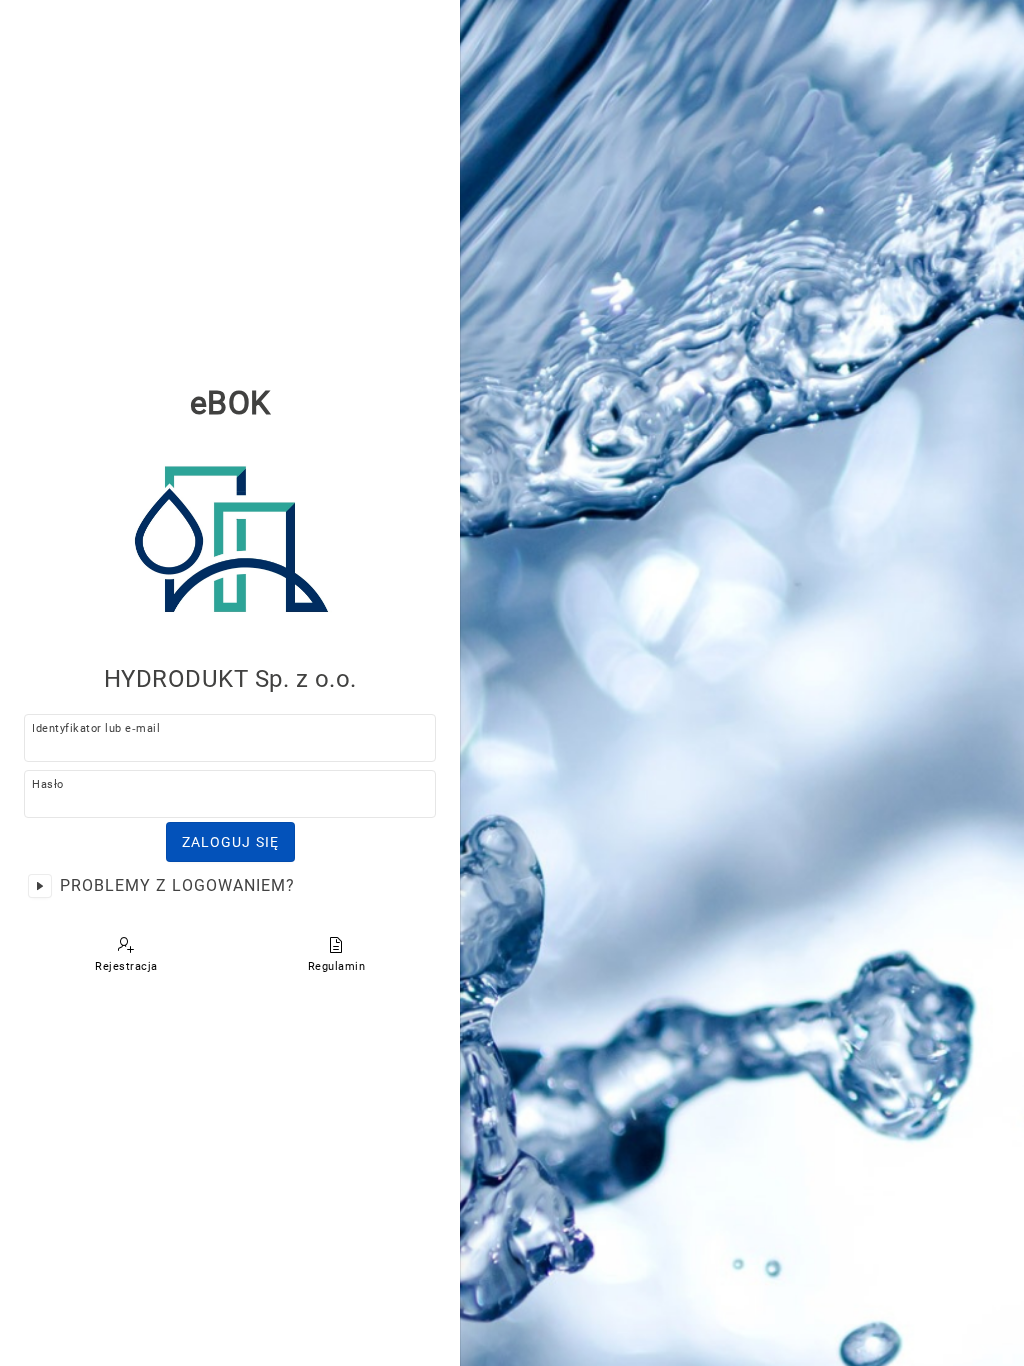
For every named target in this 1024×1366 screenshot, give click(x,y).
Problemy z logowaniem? (177, 885)
